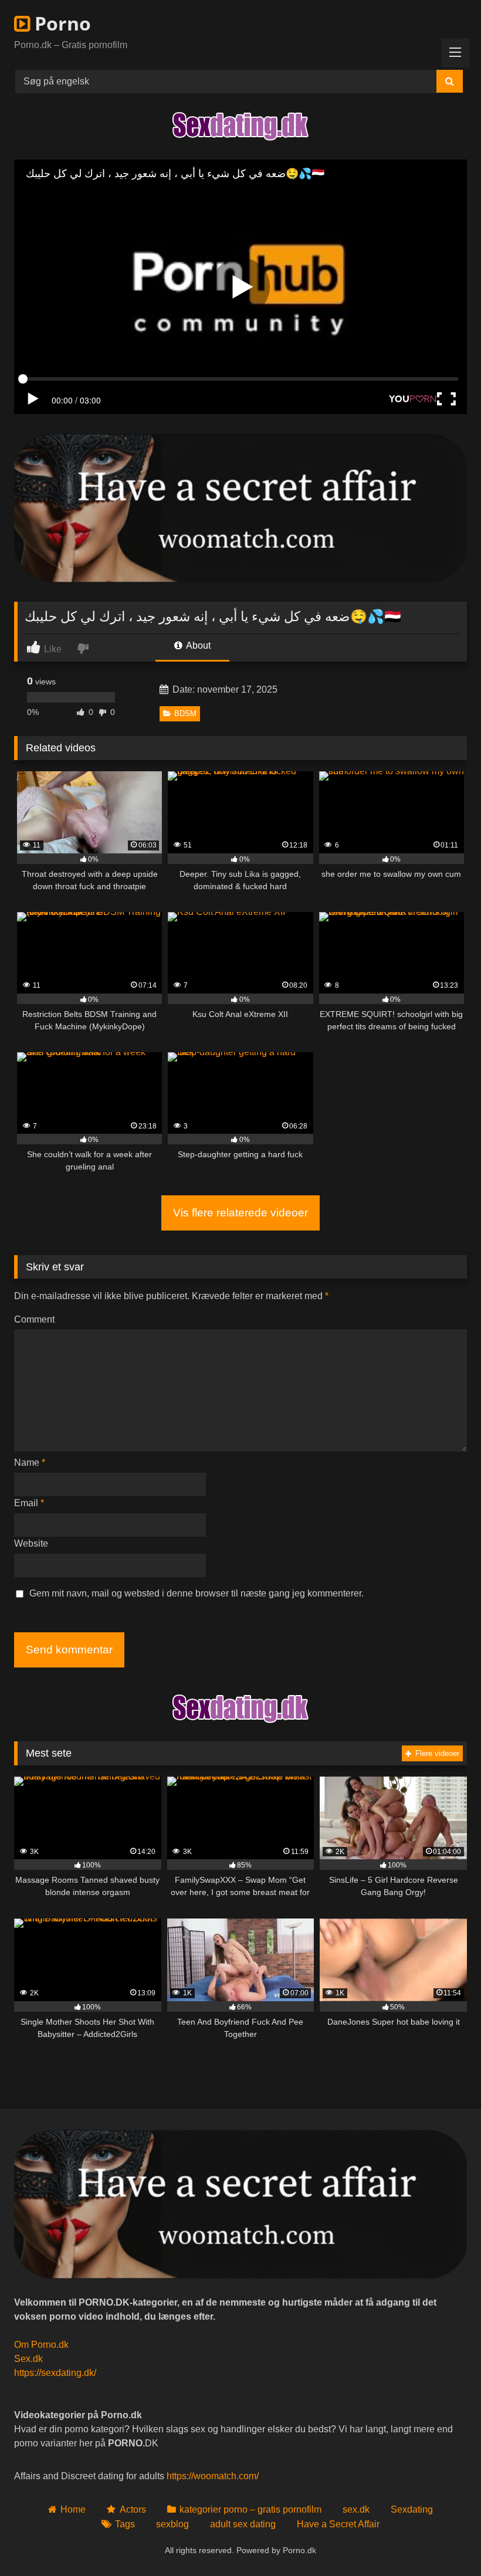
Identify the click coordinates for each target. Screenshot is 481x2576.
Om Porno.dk (41, 2345)
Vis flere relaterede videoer (240, 1213)
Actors (133, 2509)
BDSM (185, 714)
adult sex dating (243, 2524)
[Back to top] (445, 2541)
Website (31, 1543)
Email (29, 1503)
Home (73, 2509)
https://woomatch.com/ (213, 2476)
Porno (60, 23)
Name (30, 1462)
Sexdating (412, 2509)
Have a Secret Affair (338, 2524)
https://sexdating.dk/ (55, 2373)
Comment (34, 1319)
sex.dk (356, 2509)
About (197, 645)
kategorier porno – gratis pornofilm (250, 2509)
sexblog (172, 2524)
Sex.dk (28, 2359)
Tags (125, 2524)
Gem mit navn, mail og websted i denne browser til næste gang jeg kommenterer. (197, 1593)
